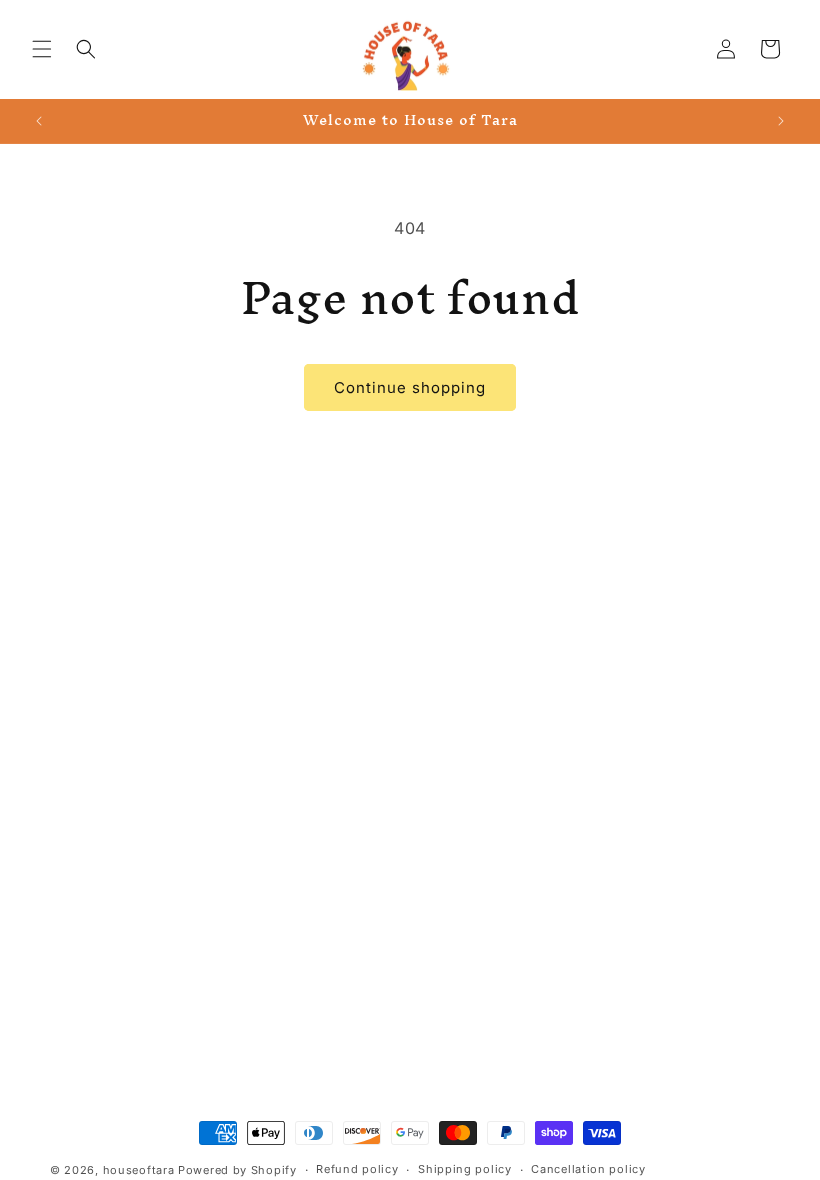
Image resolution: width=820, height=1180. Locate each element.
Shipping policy (465, 1169)
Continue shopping (410, 387)
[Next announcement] (781, 121)
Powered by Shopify (237, 1170)
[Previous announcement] (39, 121)
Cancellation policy (588, 1169)
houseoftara (139, 1170)
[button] (42, 49)
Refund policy (357, 1169)
